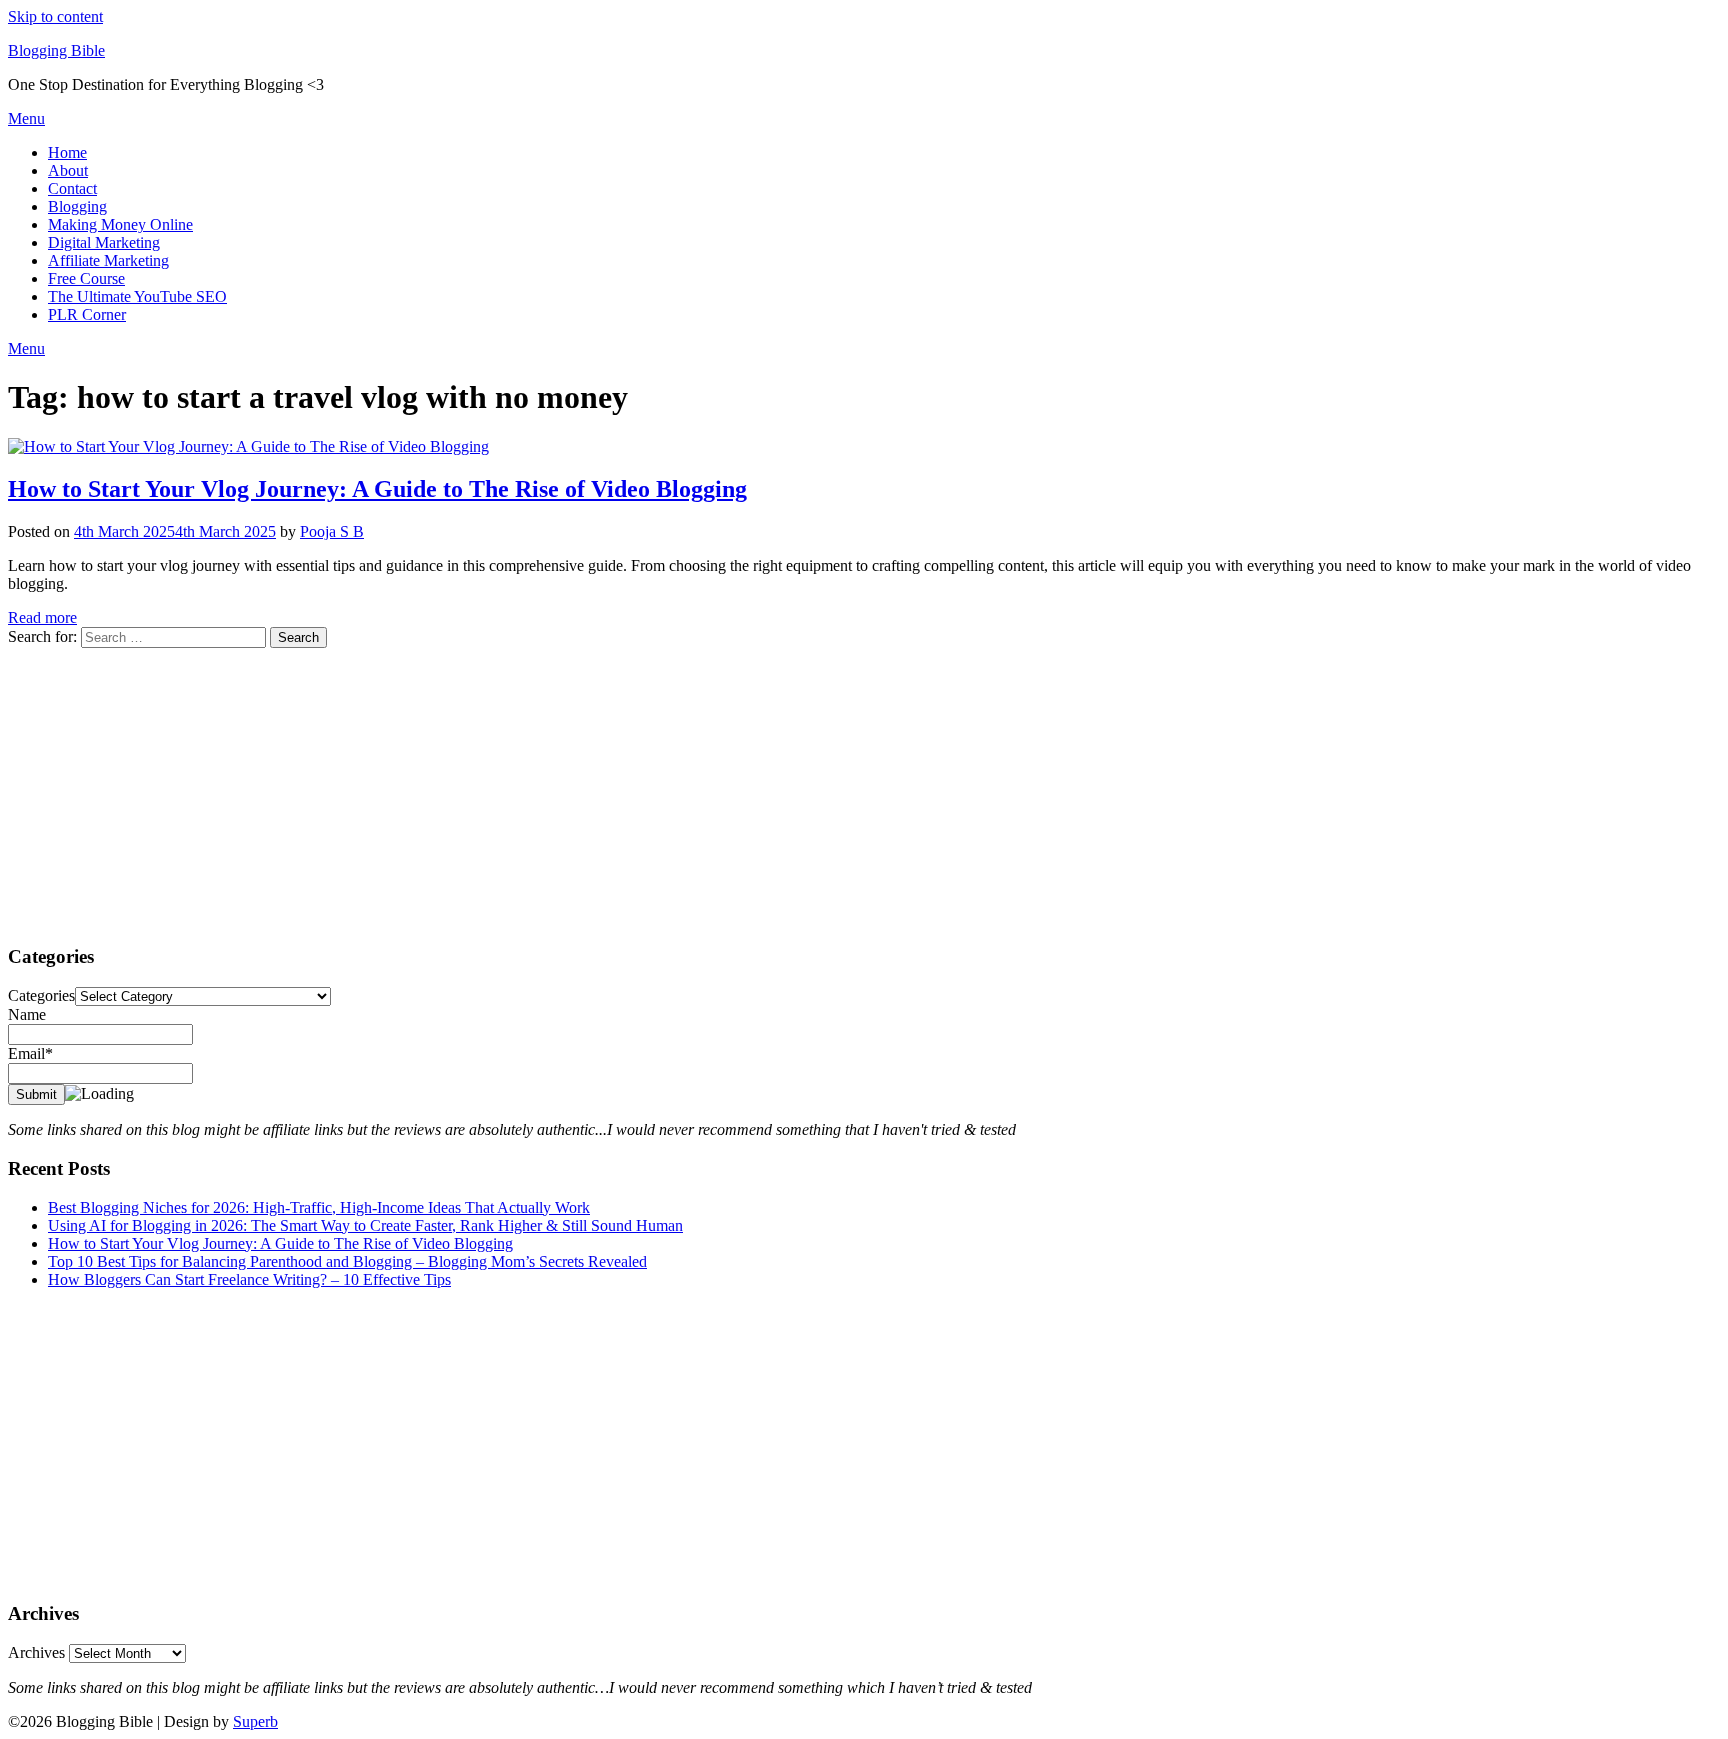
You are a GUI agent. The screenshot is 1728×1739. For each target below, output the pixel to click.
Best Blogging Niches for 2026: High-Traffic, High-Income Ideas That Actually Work (319, 1207)
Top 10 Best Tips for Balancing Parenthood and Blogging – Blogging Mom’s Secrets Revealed (347, 1261)
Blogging (77, 206)
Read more (42, 617)
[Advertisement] (608, 788)
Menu (26, 118)
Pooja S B (332, 531)
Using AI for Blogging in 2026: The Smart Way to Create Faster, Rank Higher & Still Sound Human (365, 1225)
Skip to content (55, 16)
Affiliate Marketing (108, 260)
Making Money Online (120, 224)
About (68, 170)
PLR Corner (87, 314)
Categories (41, 995)
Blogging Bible (56, 50)
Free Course (86, 278)
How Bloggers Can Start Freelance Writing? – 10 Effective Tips (249, 1279)
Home (67, 152)
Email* (30, 1053)
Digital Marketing (104, 242)
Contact (72, 188)
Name (27, 1014)
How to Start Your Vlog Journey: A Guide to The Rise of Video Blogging (377, 489)
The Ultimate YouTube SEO (137, 296)
